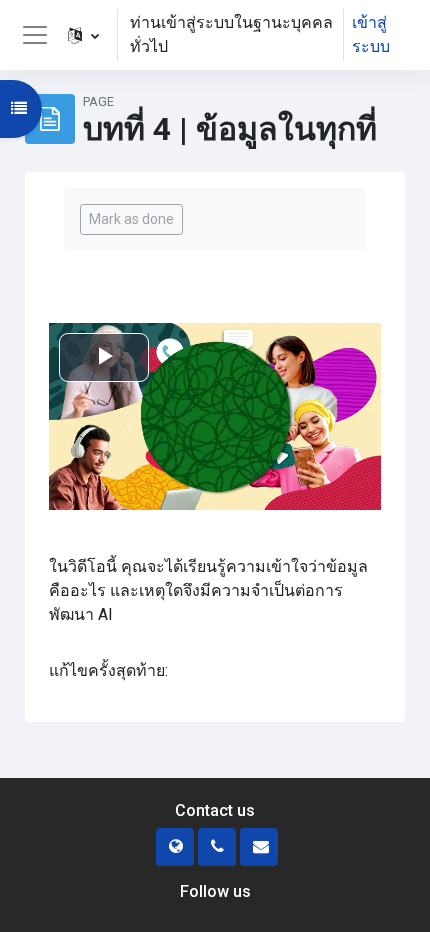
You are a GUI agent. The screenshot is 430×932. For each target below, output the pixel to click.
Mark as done (131, 219)
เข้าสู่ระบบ (371, 34)
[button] (83, 35)
